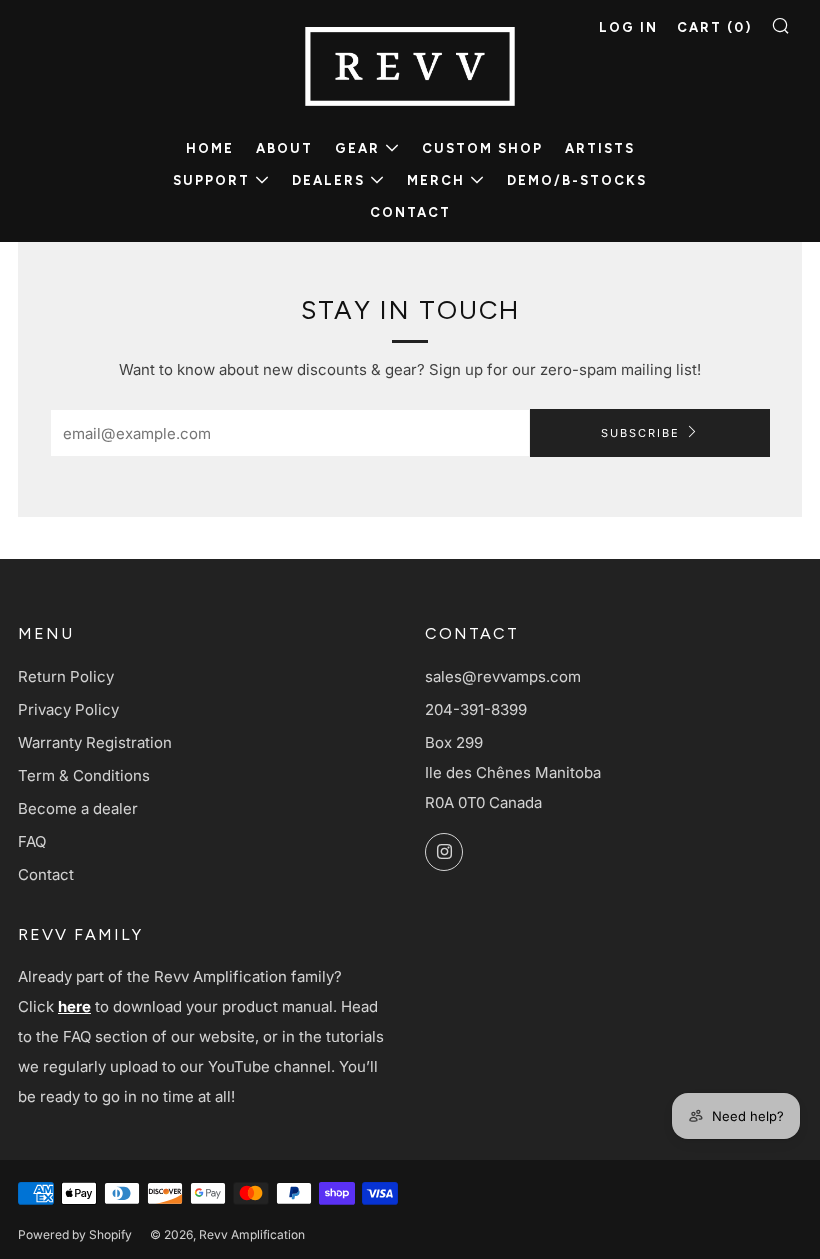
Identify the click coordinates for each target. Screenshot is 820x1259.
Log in (628, 27)
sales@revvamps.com (503, 676)
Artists (600, 148)
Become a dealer (78, 808)
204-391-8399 (476, 709)
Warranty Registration (95, 742)
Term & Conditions (84, 775)
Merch (436, 180)
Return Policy (66, 676)
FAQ (32, 841)
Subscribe (640, 433)
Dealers (328, 180)
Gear (357, 148)
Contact (410, 212)
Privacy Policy (68, 709)
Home (210, 148)
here (74, 1006)
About (284, 148)
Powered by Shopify (75, 1234)
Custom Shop (482, 148)
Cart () (714, 27)
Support (211, 180)
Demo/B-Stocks (577, 180)
